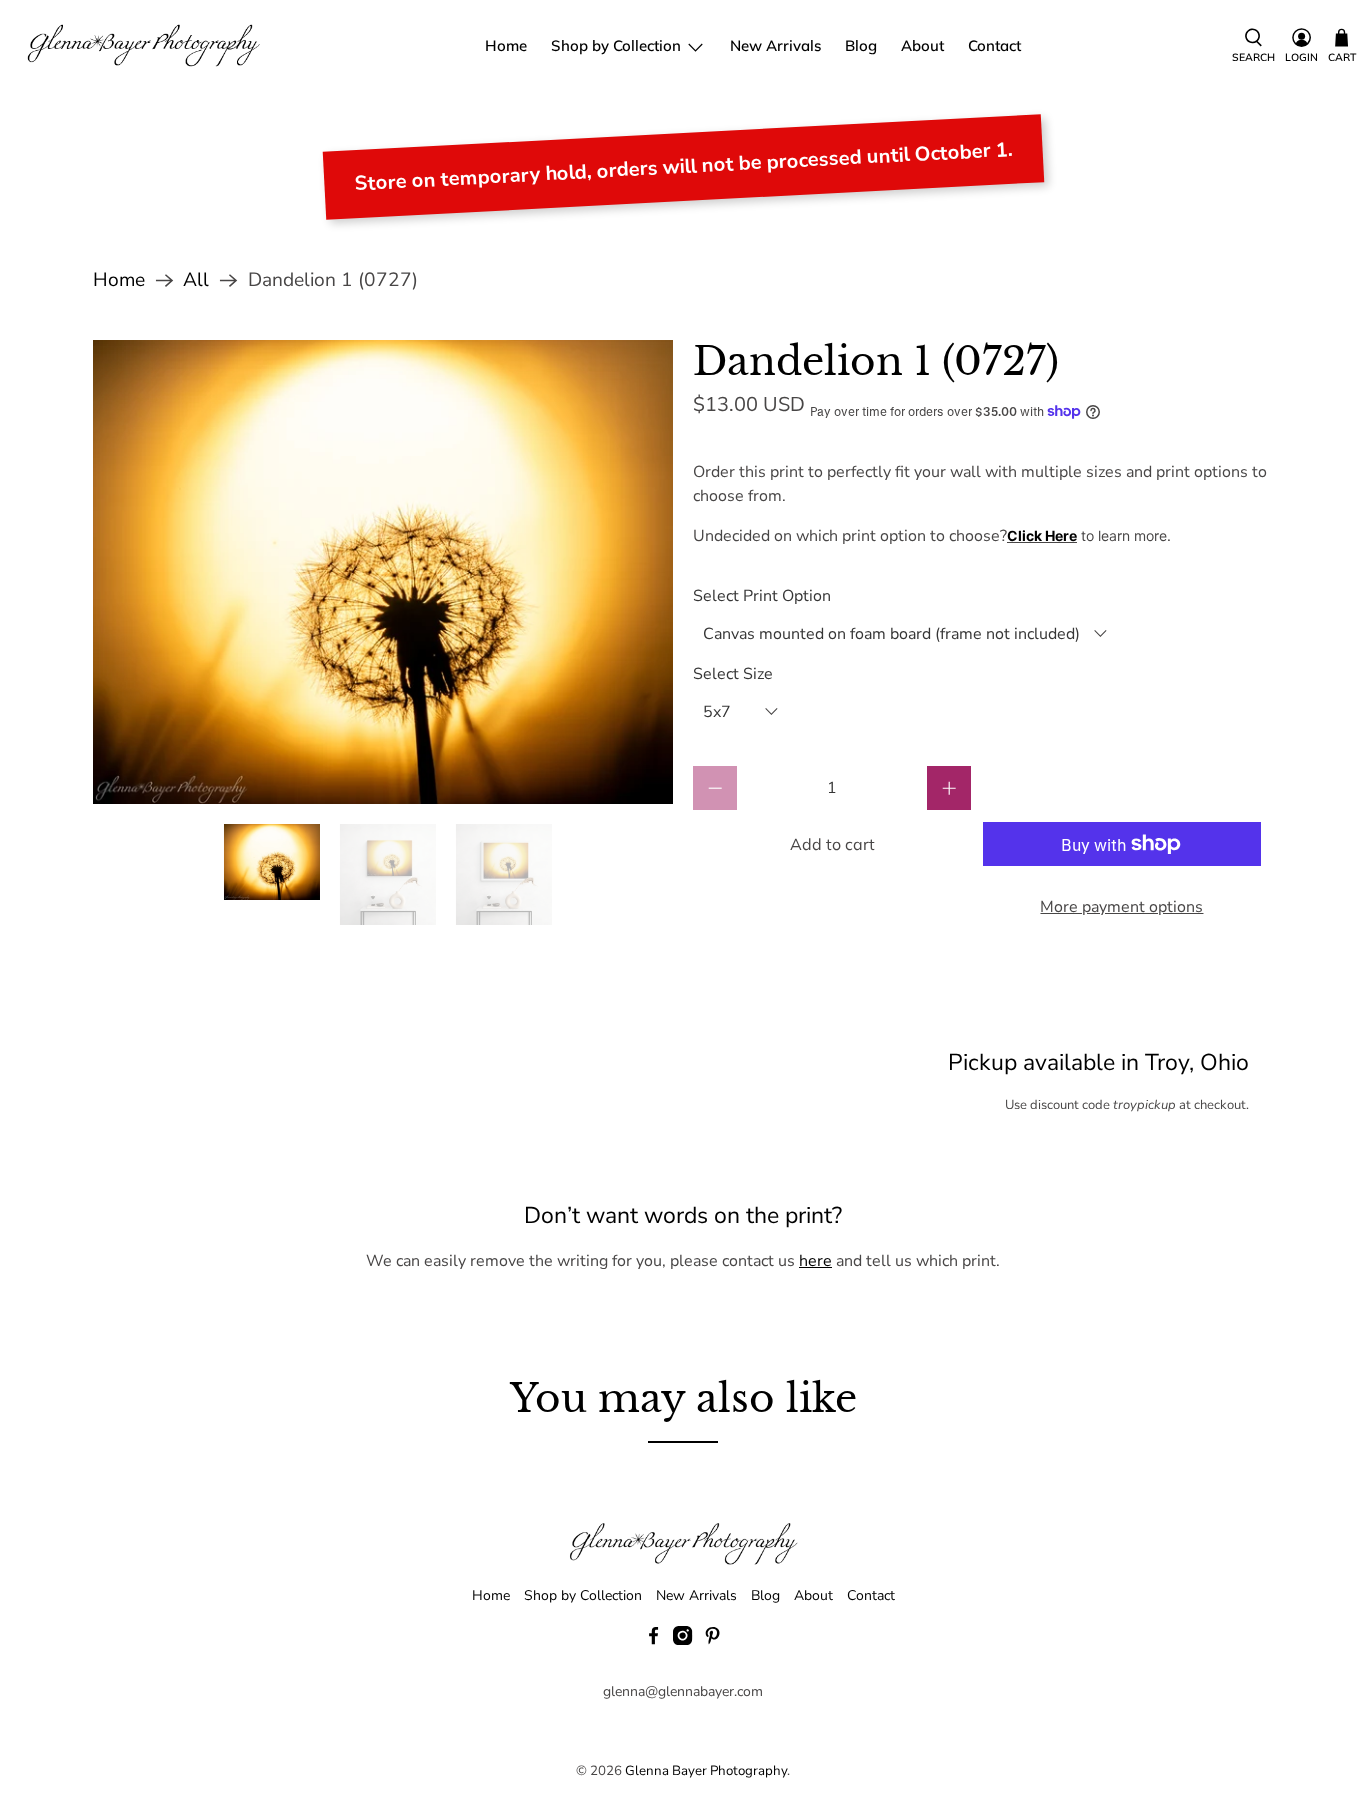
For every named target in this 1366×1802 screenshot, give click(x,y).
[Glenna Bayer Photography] (144, 46)
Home (506, 45)
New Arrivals (775, 45)
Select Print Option (762, 596)
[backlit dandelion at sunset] (383, 572)
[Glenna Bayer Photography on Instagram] (682, 1640)
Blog (861, 45)
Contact (994, 45)
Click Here (1042, 535)
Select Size (733, 674)
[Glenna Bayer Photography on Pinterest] (712, 1640)
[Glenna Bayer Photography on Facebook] (653, 1640)
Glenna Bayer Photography (706, 1771)
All (196, 280)
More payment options (1121, 907)
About (922, 45)
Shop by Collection (616, 45)
